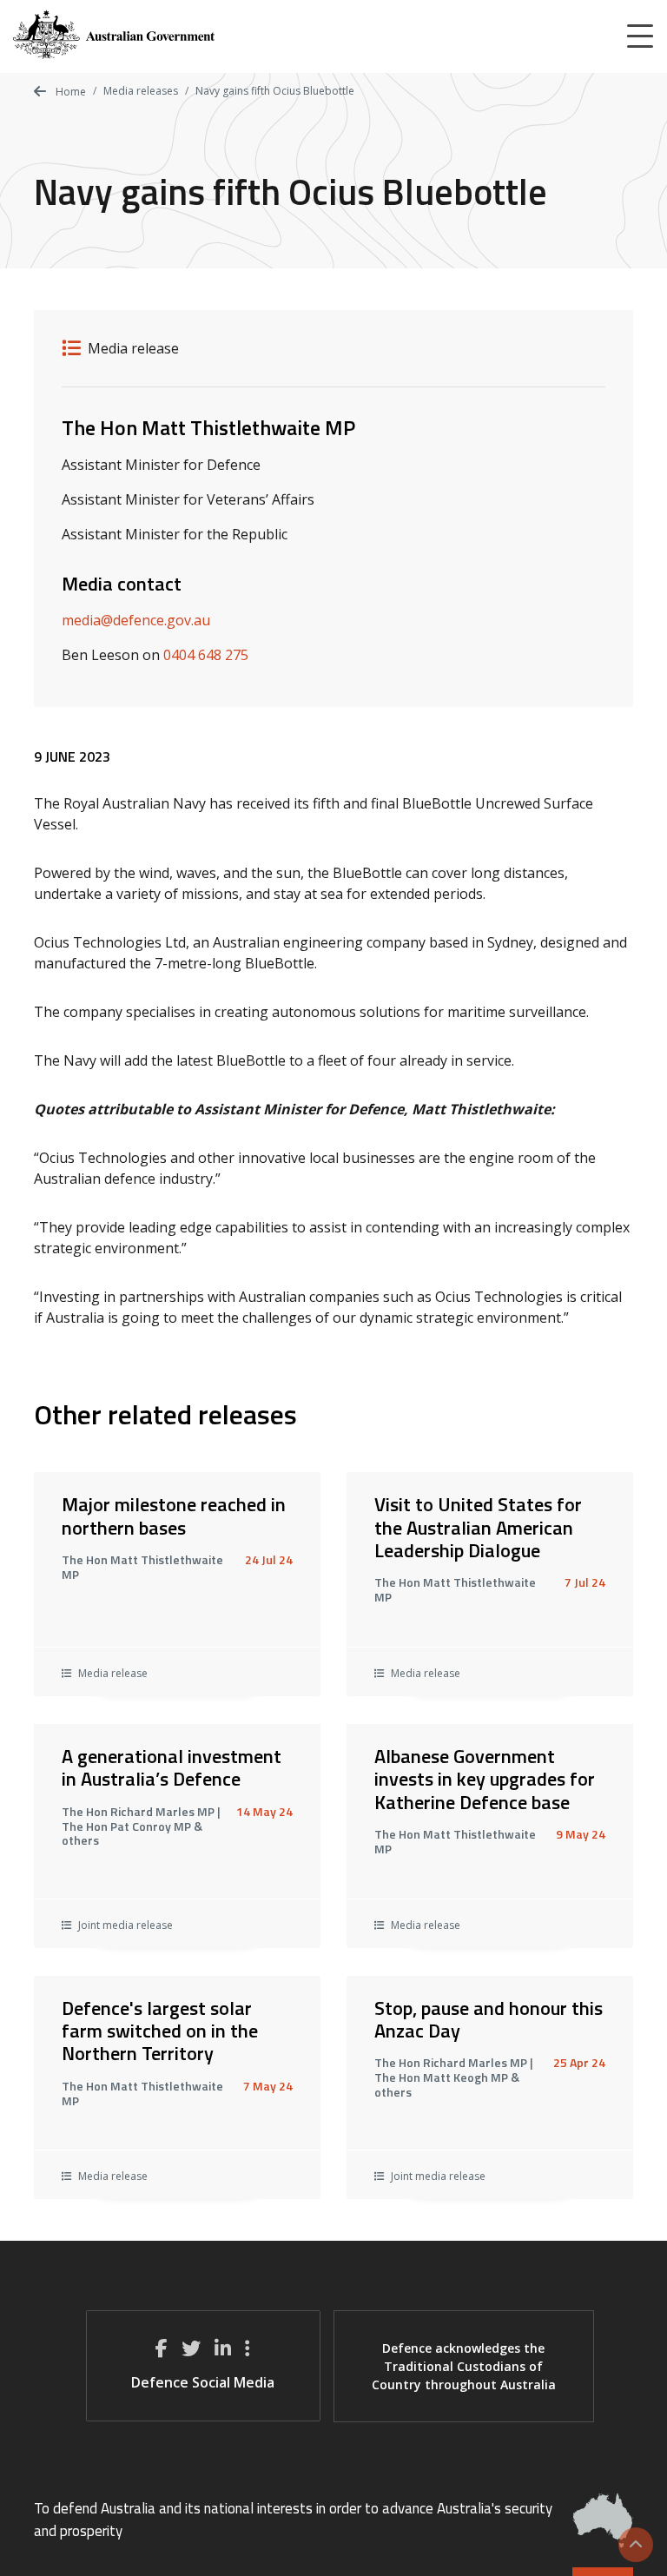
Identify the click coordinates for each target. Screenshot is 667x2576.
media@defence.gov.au (136, 620)
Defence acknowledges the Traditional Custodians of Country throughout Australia (464, 2366)
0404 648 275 (206, 655)
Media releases (141, 91)
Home (69, 92)
